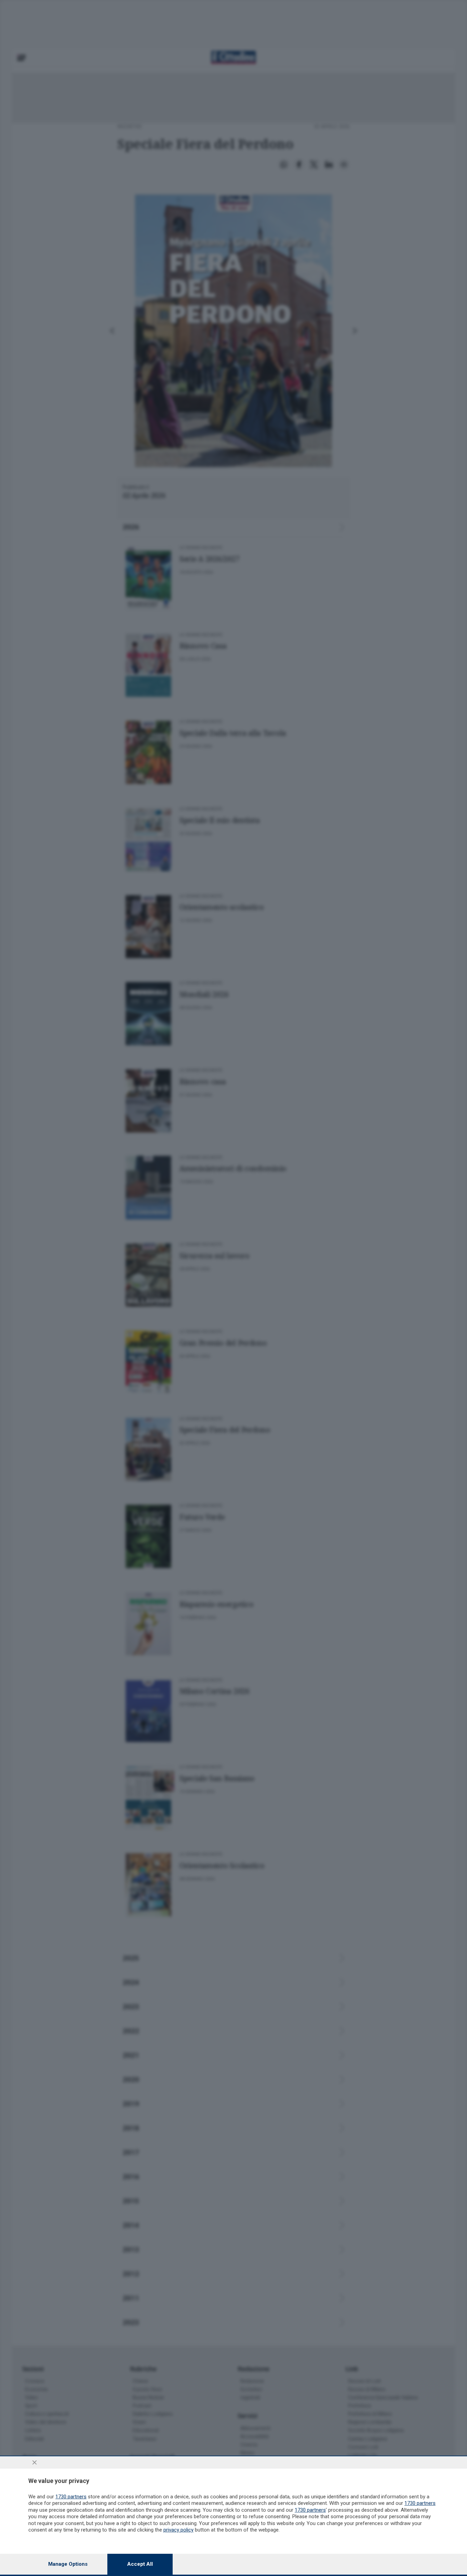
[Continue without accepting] (35, 2462)
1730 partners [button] (71, 2497)
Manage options (68, 2564)
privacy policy (178, 2530)
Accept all (140, 2564)
